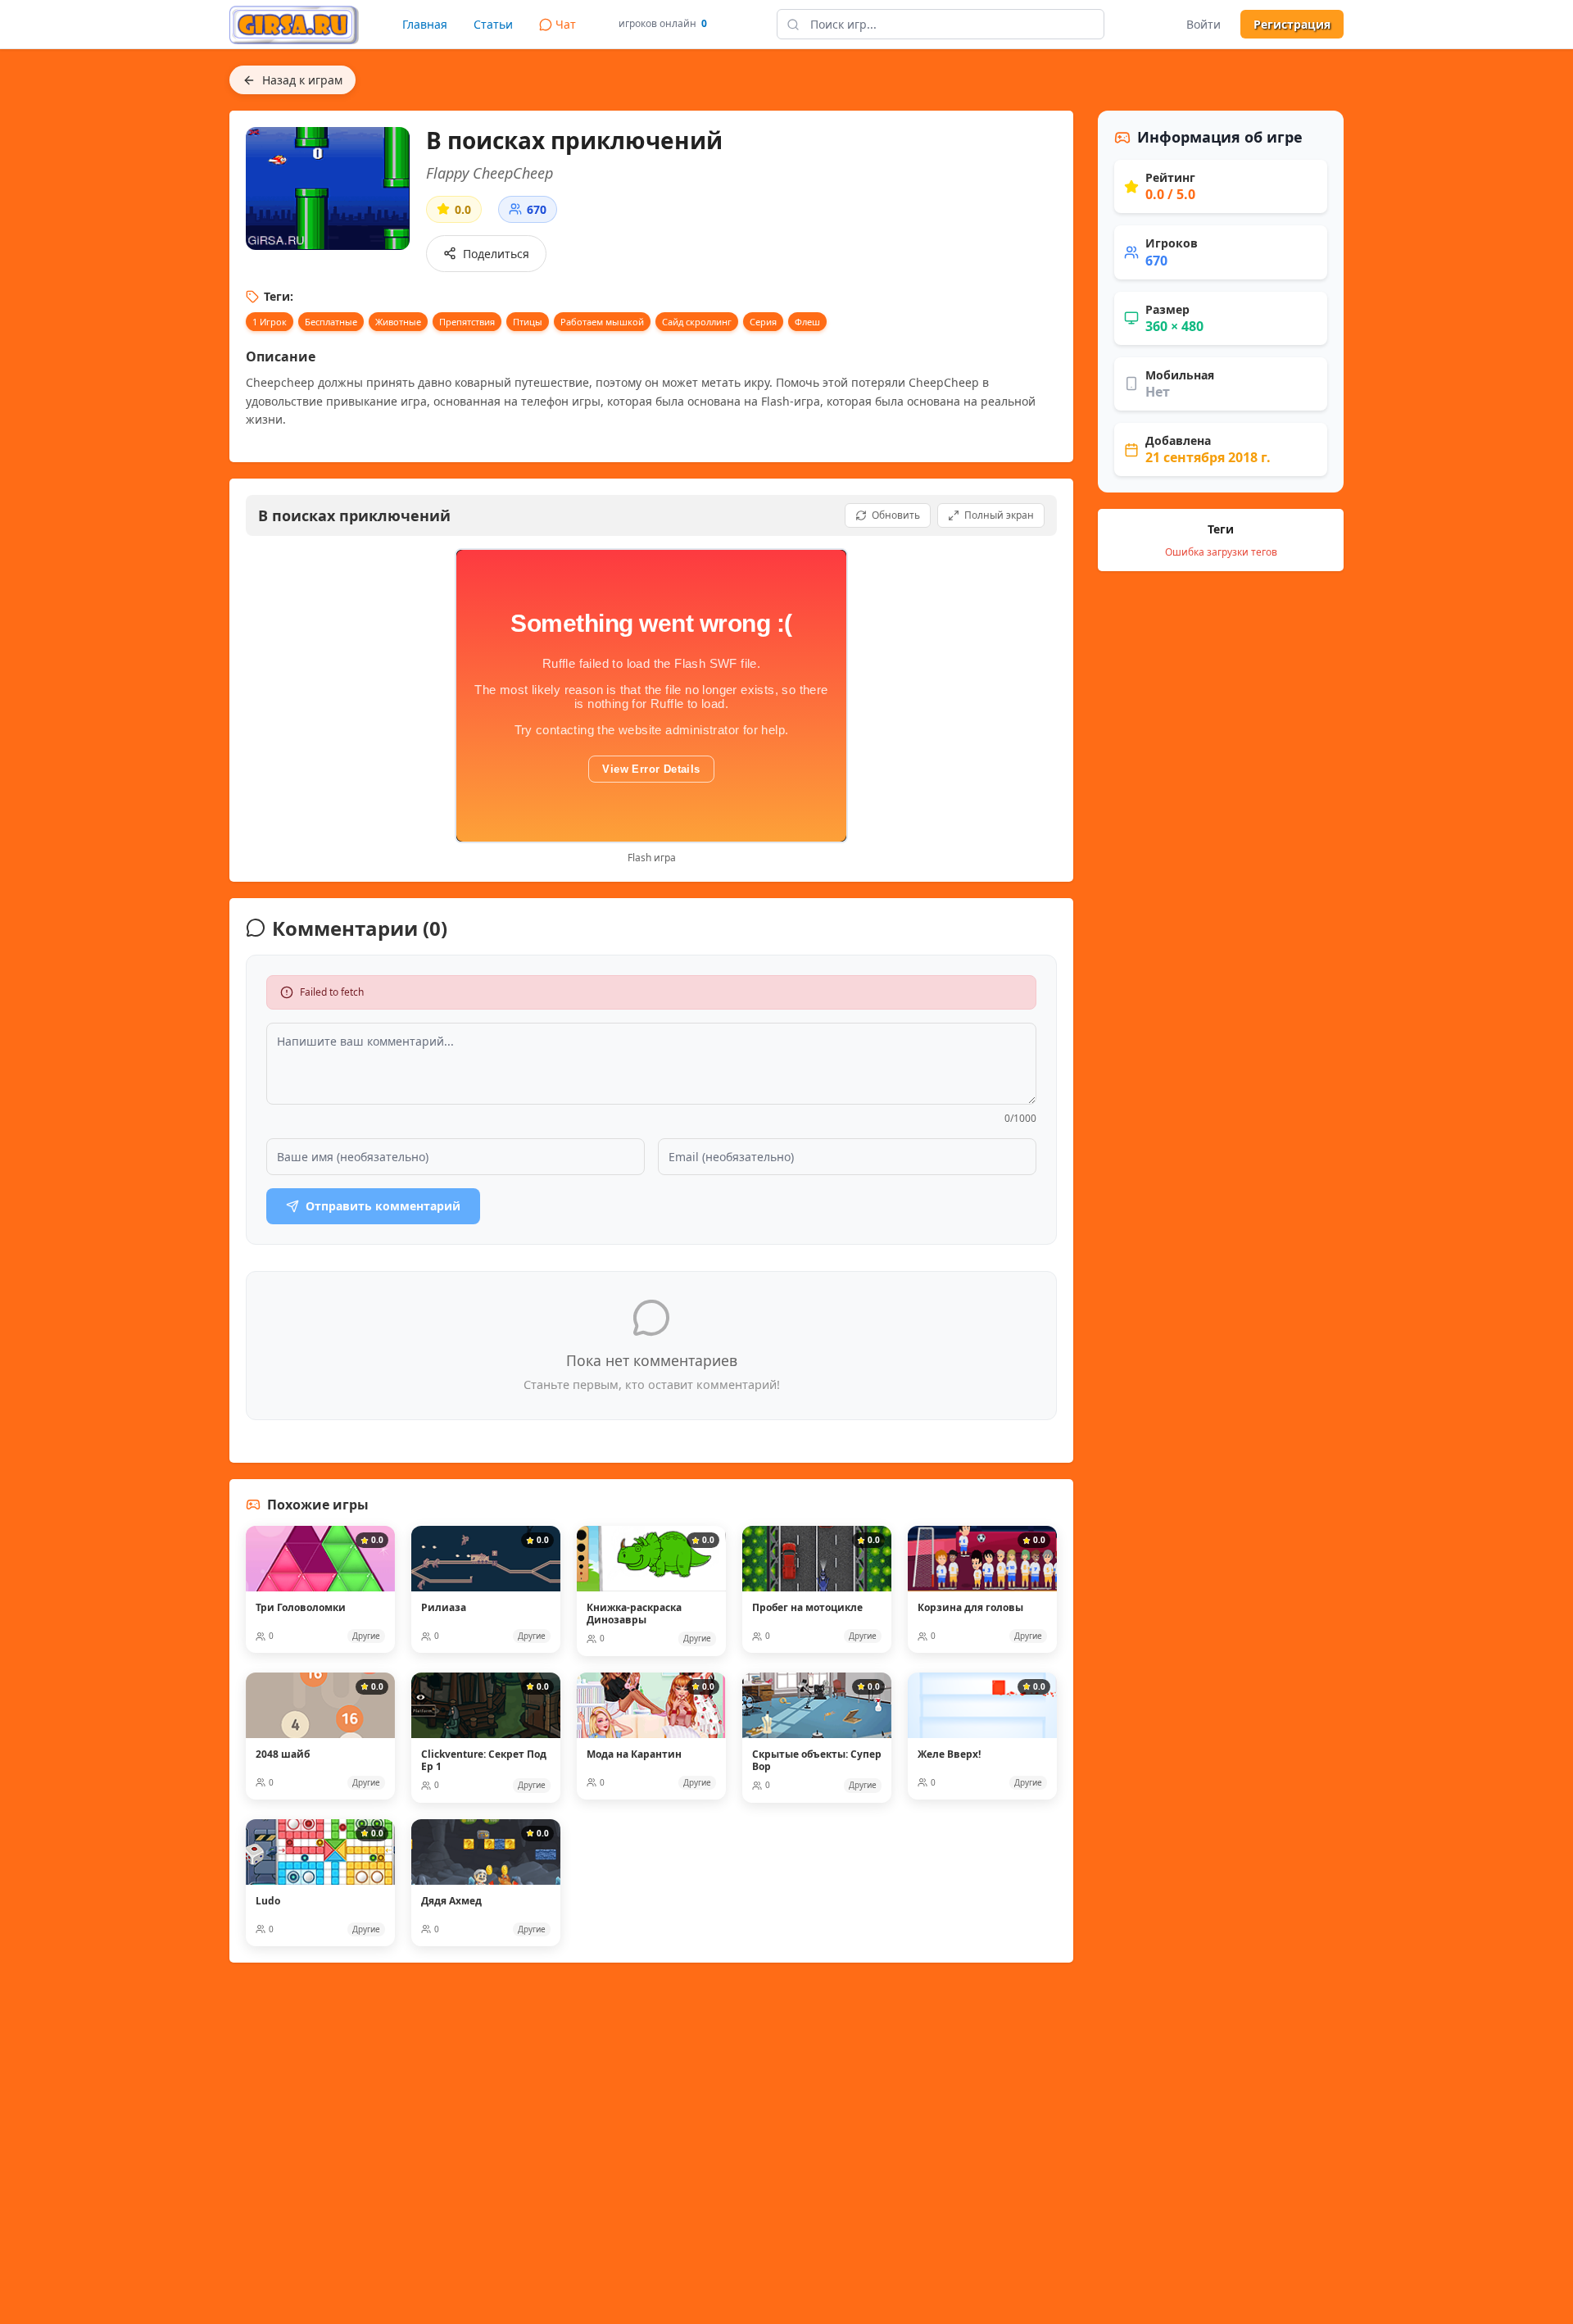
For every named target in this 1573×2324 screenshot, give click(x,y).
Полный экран (999, 515)
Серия (763, 322)
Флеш (807, 322)
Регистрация (1292, 24)
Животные (398, 322)
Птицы (528, 322)
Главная (425, 24)
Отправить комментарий (383, 1206)
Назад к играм (302, 80)
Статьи (493, 24)
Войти (1204, 24)
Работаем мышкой (602, 322)
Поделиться (496, 254)
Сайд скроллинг (697, 322)
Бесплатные (331, 322)
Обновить (896, 515)
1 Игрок (270, 322)
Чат (566, 24)
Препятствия (467, 322)
